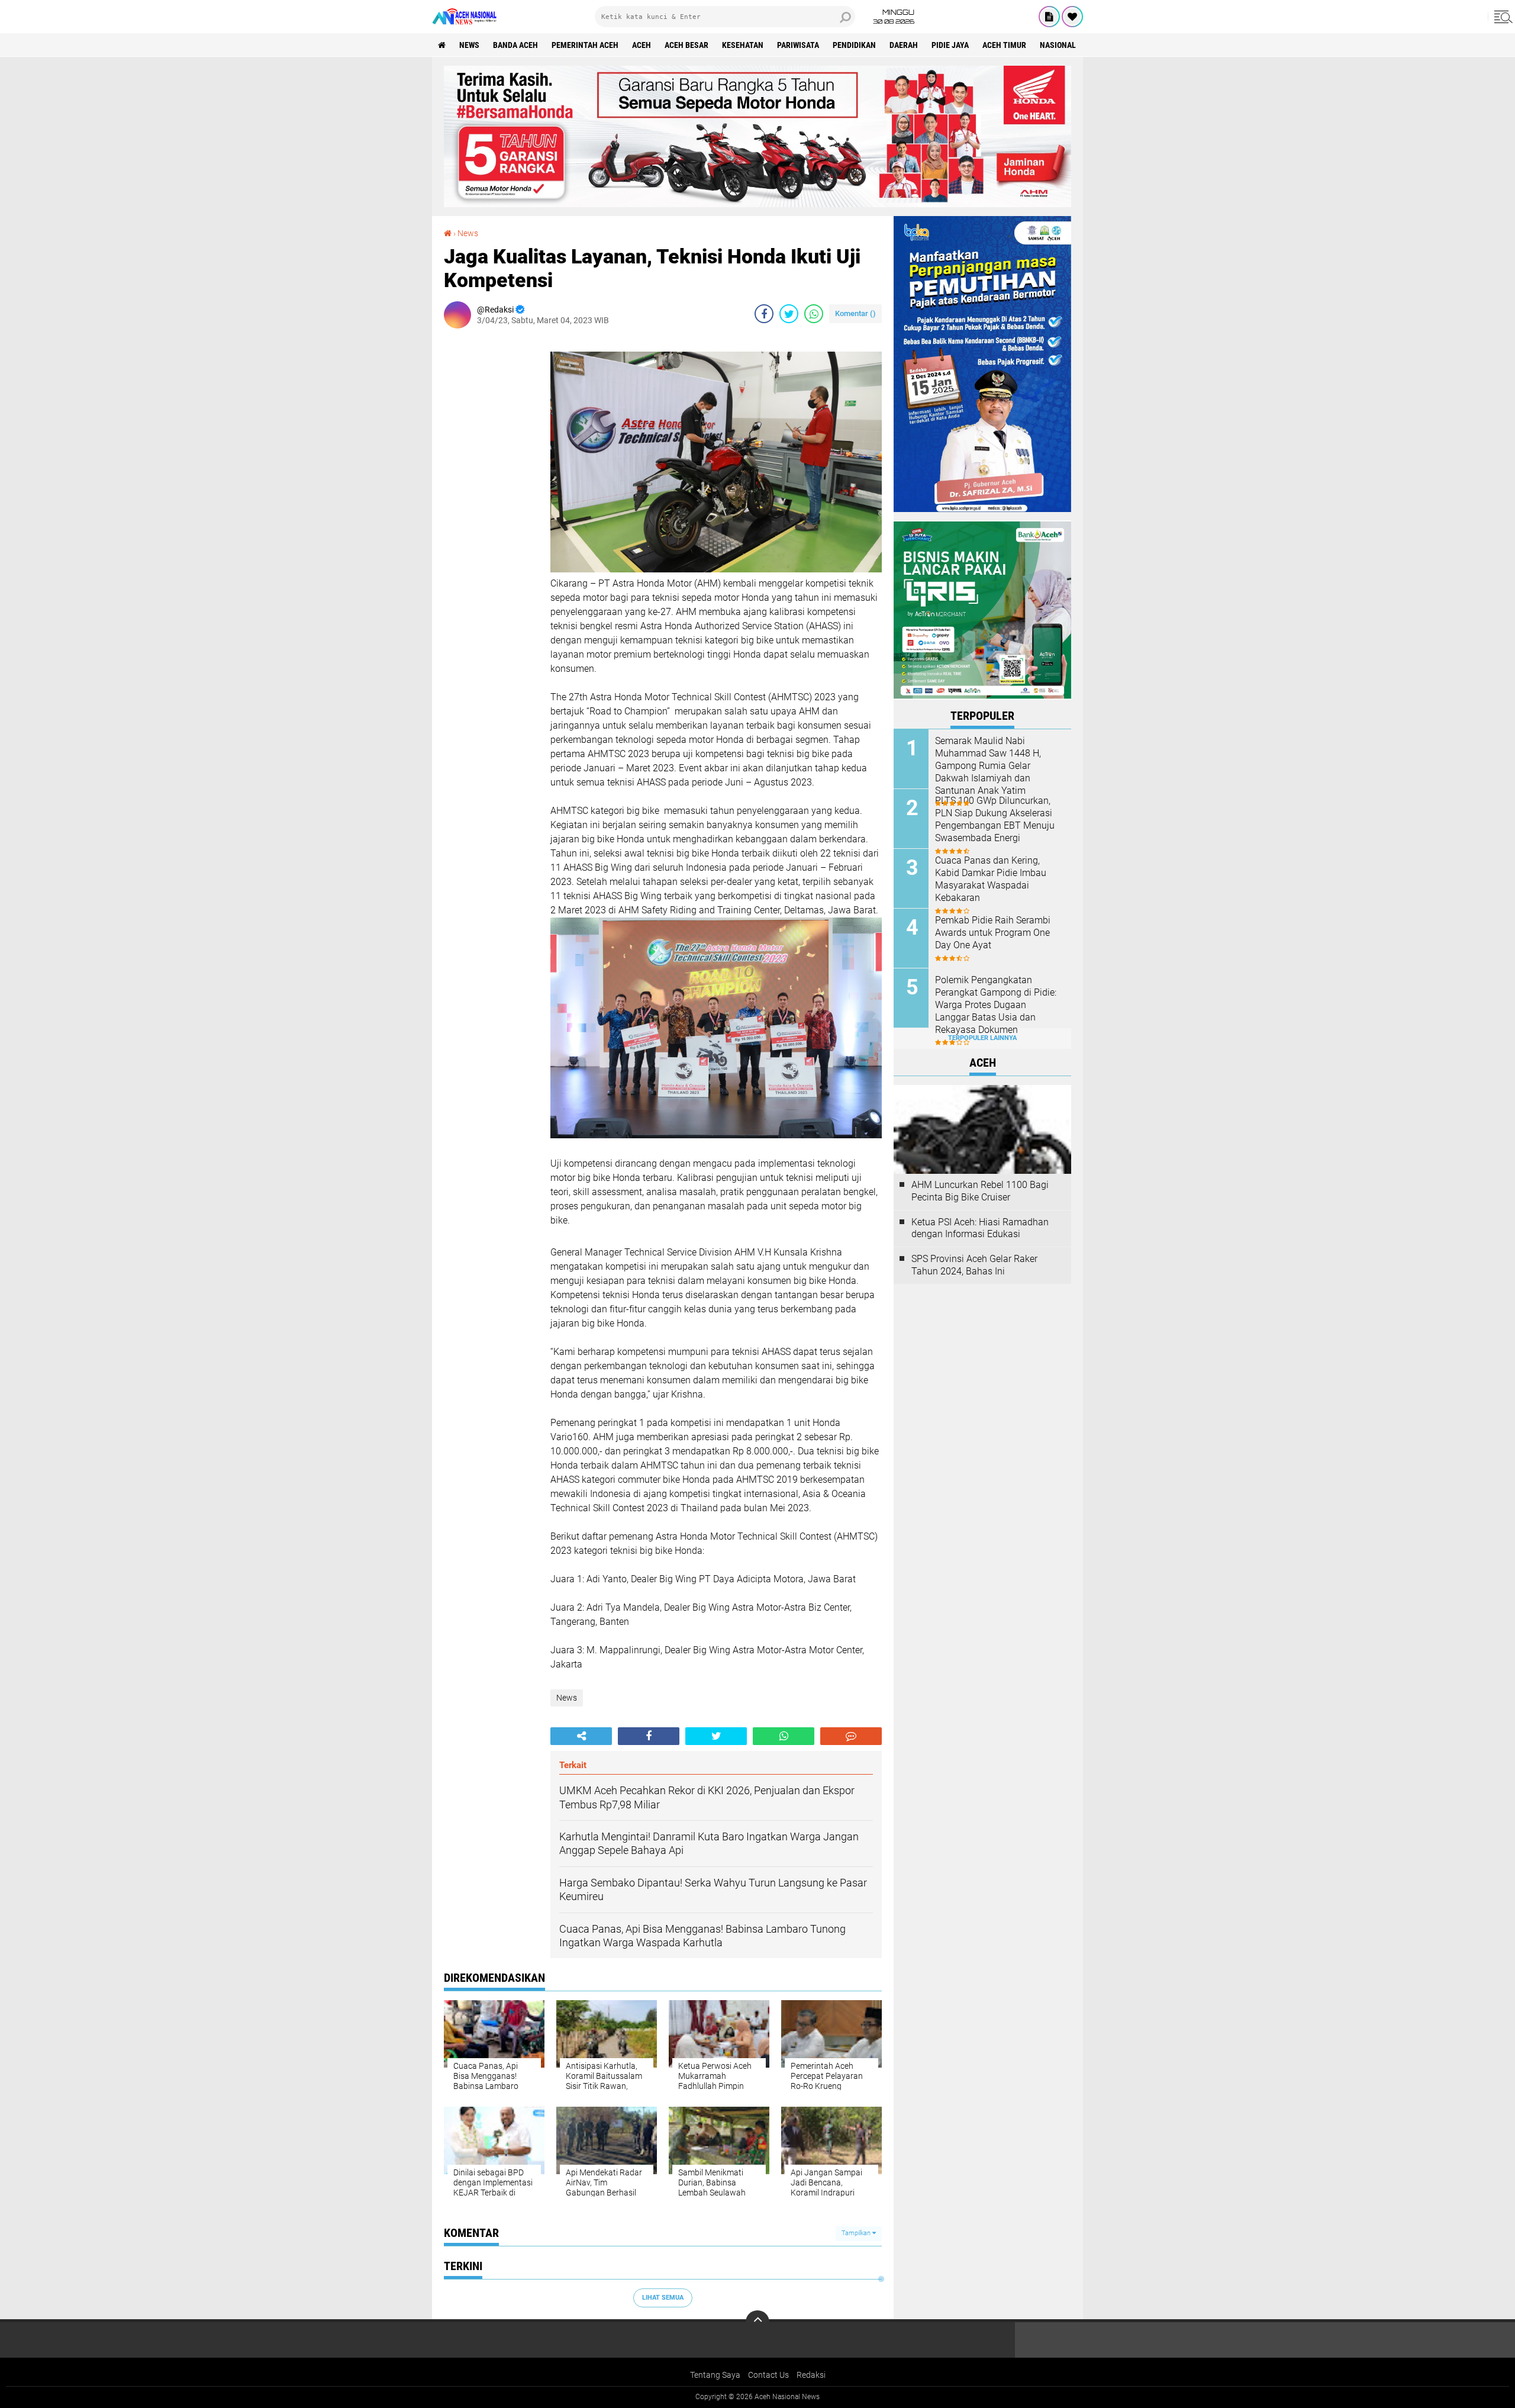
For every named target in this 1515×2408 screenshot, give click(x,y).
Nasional (1058, 45)
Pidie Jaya (950, 45)
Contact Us (768, 2375)
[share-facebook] (764, 314)
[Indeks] (1049, 17)
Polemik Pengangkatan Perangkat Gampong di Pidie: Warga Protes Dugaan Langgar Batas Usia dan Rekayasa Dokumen (996, 1005)
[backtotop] (757, 2322)
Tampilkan (857, 2233)
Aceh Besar (686, 45)
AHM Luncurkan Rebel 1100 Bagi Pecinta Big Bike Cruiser (980, 1191)
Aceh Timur (1004, 45)
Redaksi (811, 2375)
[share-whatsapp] (814, 314)
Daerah (904, 45)
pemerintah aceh (585, 45)
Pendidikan (854, 45)
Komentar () (855, 313)
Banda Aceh (515, 45)
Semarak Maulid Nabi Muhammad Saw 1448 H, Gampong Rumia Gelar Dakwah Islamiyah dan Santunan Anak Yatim (988, 765)
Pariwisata (798, 45)
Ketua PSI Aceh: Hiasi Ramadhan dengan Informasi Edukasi (980, 1228)
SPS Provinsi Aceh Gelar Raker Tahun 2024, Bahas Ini (974, 1265)
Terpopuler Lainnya (982, 1038)
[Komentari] (851, 1736)
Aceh (642, 45)
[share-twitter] (789, 314)
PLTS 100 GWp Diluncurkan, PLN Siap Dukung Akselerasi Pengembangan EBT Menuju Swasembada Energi (995, 819)
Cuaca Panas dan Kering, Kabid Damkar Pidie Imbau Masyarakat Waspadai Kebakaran (991, 879)
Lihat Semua (663, 2298)
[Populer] (1072, 17)
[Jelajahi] (1501, 17)
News (469, 45)
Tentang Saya (715, 2375)
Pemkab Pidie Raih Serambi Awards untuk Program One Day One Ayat (993, 933)
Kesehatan (743, 45)
